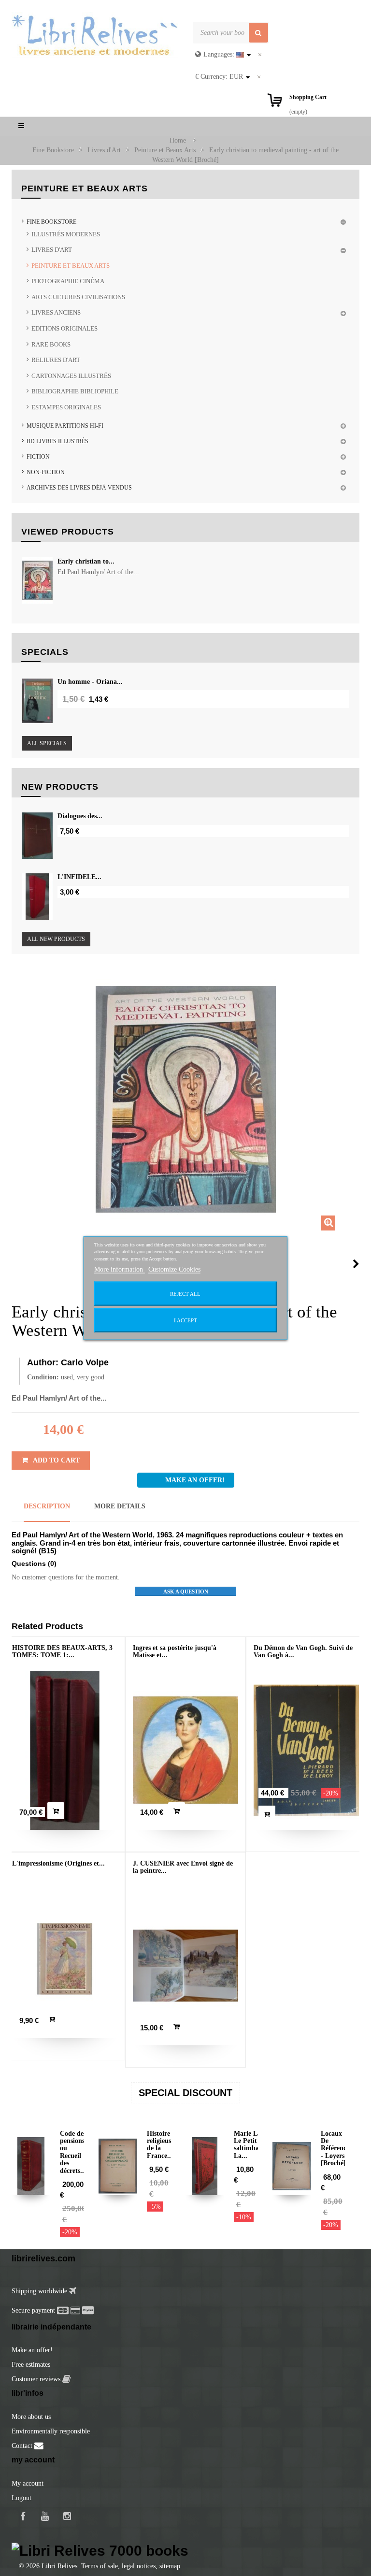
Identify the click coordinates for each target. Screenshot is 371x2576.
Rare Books (51, 344)
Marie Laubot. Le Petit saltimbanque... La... (257, 2145)
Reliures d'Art (56, 360)
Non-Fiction (46, 472)
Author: (43, 1362)
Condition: (43, 1377)
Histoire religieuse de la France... (160, 2145)
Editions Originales (64, 328)
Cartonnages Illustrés (71, 376)
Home (178, 140)
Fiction (38, 457)
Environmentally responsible (51, 2431)
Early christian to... (86, 561)
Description (47, 1506)
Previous (14, 1264)
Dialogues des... (80, 816)
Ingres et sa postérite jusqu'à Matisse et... (175, 1651)
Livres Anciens (56, 312)
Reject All (185, 1293)
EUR (219, 77)
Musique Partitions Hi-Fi (65, 426)
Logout (21, 2498)
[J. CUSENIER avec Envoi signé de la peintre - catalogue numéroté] (185, 1966)
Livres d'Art (52, 250)
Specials (45, 652)
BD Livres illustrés (57, 441)
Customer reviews (37, 2379)
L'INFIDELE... (79, 877)
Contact (23, 2446)
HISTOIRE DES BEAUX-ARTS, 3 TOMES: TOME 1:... (62, 1651)
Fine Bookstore (51, 222)
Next (356, 1264)
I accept (185, 1320)
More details (120, 1506)
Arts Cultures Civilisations (78, 297)
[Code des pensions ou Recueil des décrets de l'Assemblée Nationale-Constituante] (31, 2166)
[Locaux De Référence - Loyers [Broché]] (292, 2166)
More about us (31, 2417)
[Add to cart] (56, 1811)
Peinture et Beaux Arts (71, 266)
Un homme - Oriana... (90, 682)
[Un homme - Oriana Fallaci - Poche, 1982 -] (37, 701)
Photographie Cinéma (68, 281)
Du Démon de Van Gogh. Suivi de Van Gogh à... (303, 1651)
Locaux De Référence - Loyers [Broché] (335, 2149)
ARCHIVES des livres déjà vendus (79, 488)
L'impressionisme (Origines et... (58, 1863)
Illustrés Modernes (66, 234)
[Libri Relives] (95, 35)
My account (28, 2483)
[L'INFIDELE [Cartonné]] (37, 897)
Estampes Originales (66, 407)
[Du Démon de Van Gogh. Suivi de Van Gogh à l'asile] (306, 1750)
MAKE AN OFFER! (195, 1480)
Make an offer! (32, 2350)
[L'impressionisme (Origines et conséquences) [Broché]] (65, 1959)
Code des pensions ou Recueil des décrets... (73, 2152)
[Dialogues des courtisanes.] (37, 836)
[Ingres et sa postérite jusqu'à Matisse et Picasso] (185, 1750)
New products (60, 787)
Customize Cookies (174, 1269)
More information (120, 1269)
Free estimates (31, 2365)
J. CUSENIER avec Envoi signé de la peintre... (183, 1867)
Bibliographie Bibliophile (75, 391)
